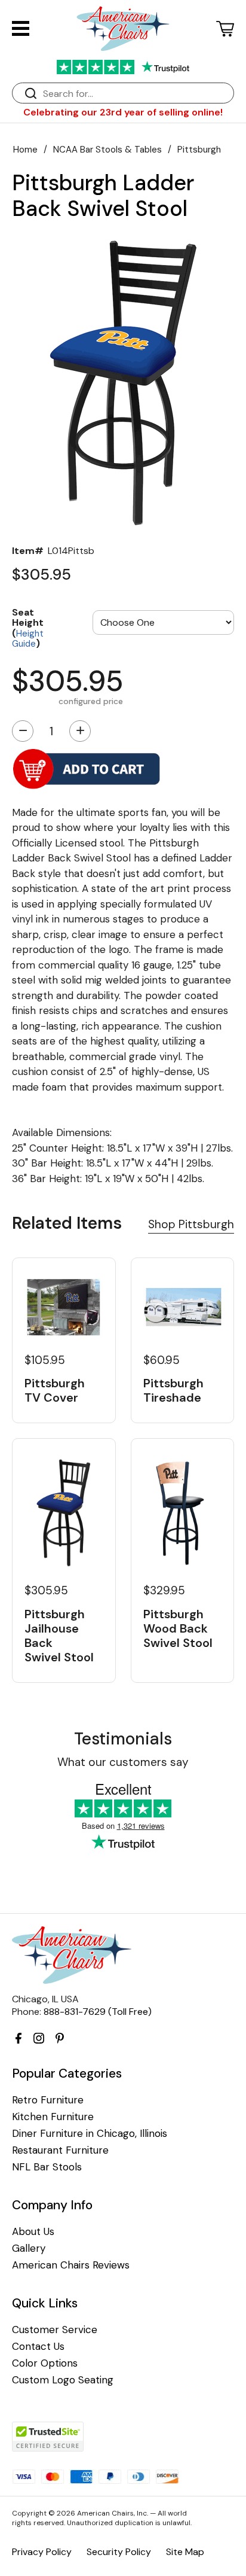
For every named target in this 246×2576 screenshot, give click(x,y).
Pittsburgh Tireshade (173, 1390)
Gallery (29, 2248)
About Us (33, 2232)
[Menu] (21, 28)
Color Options (45, 2363)
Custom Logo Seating (63, 2380)
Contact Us (38, 2347)
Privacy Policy (42, 2552)
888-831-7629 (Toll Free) (98, 2012)
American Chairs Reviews (71, 2265)
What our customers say (123, 1762)
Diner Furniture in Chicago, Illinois (90, 2134)
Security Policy (119, 2552)
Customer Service (55, 2330)
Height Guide (28, 639)
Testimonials (123, 1739)
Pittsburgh (199, 150)
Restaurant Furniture (60, 2150)
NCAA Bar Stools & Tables (107, 150)
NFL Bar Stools (47, 2167)
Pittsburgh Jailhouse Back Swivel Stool (59, 1636)
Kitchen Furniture (53, 2117)
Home (25, 150)
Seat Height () (28, 628)
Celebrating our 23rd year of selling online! (123, 112)
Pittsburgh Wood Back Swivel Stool (178, 1628)
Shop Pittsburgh (191, 1224)
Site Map (185, 2552)
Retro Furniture (48, 2100)
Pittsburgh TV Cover (55, 1390)
